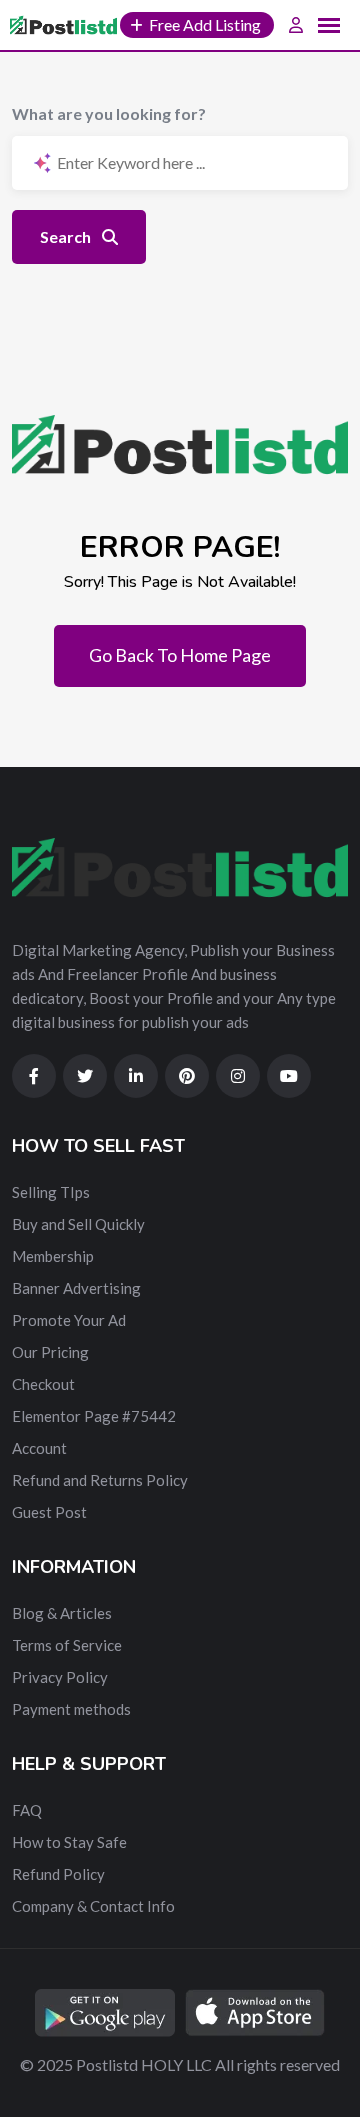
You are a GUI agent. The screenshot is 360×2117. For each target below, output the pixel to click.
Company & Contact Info (93, 1906)
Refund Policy (58, 1874)
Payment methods (71, 1709)
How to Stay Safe (69, 1842)
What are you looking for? (109, 113)
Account (39, 1448)
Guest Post (49, 1512)
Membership (53, 1256)
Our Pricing (50, 1352)
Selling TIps (51, 1192)
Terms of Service (67, 1645)
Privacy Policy (60, 1677)
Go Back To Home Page (180, 655)
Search (67, 236)
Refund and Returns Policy (100, 1480)
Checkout (43, 1384)
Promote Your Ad (69, 1320)
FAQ (27, 1810)
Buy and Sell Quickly (78, 1224)
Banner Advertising (76, 1288)
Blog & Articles (62, 1613)
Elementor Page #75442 (94, 1416)
